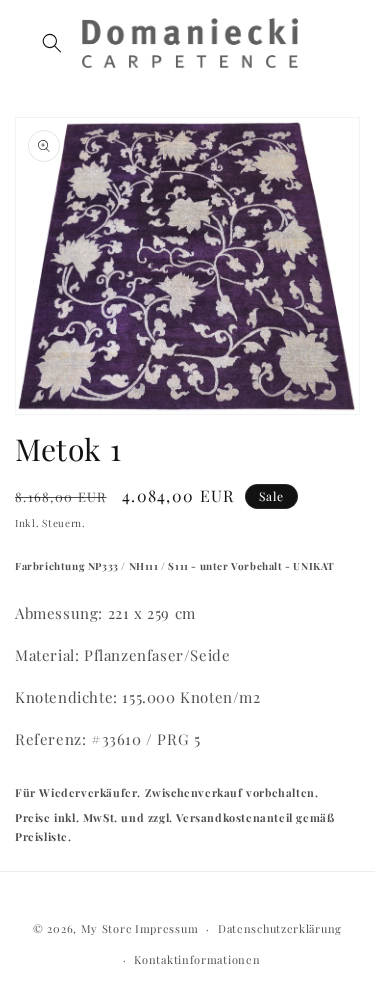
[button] (52, 43)
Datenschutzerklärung (280, 928)
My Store (107, 928)
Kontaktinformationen (197, 959)
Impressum (166, 928)
